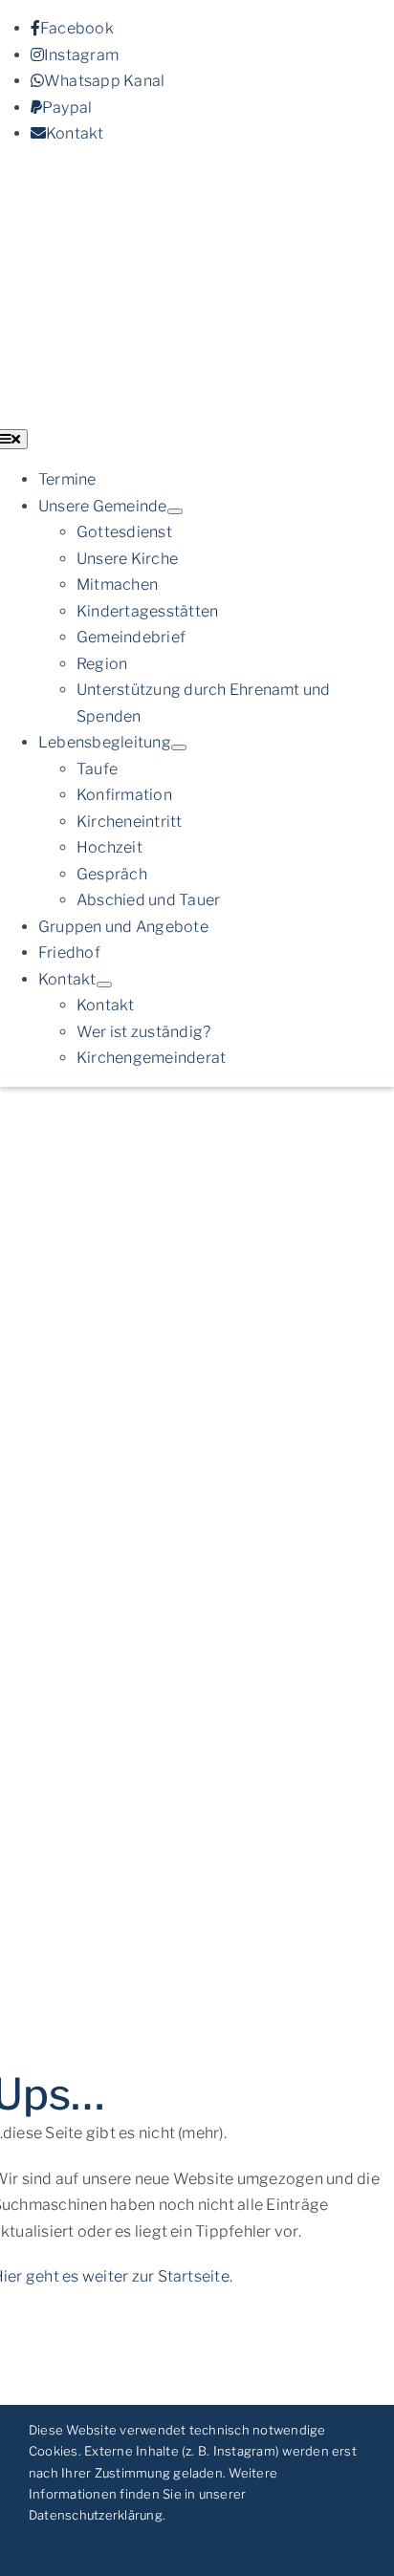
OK (197, 2551)
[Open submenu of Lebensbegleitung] (179, 747)
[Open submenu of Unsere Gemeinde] (175, 511)
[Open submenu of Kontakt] (104, 985)
